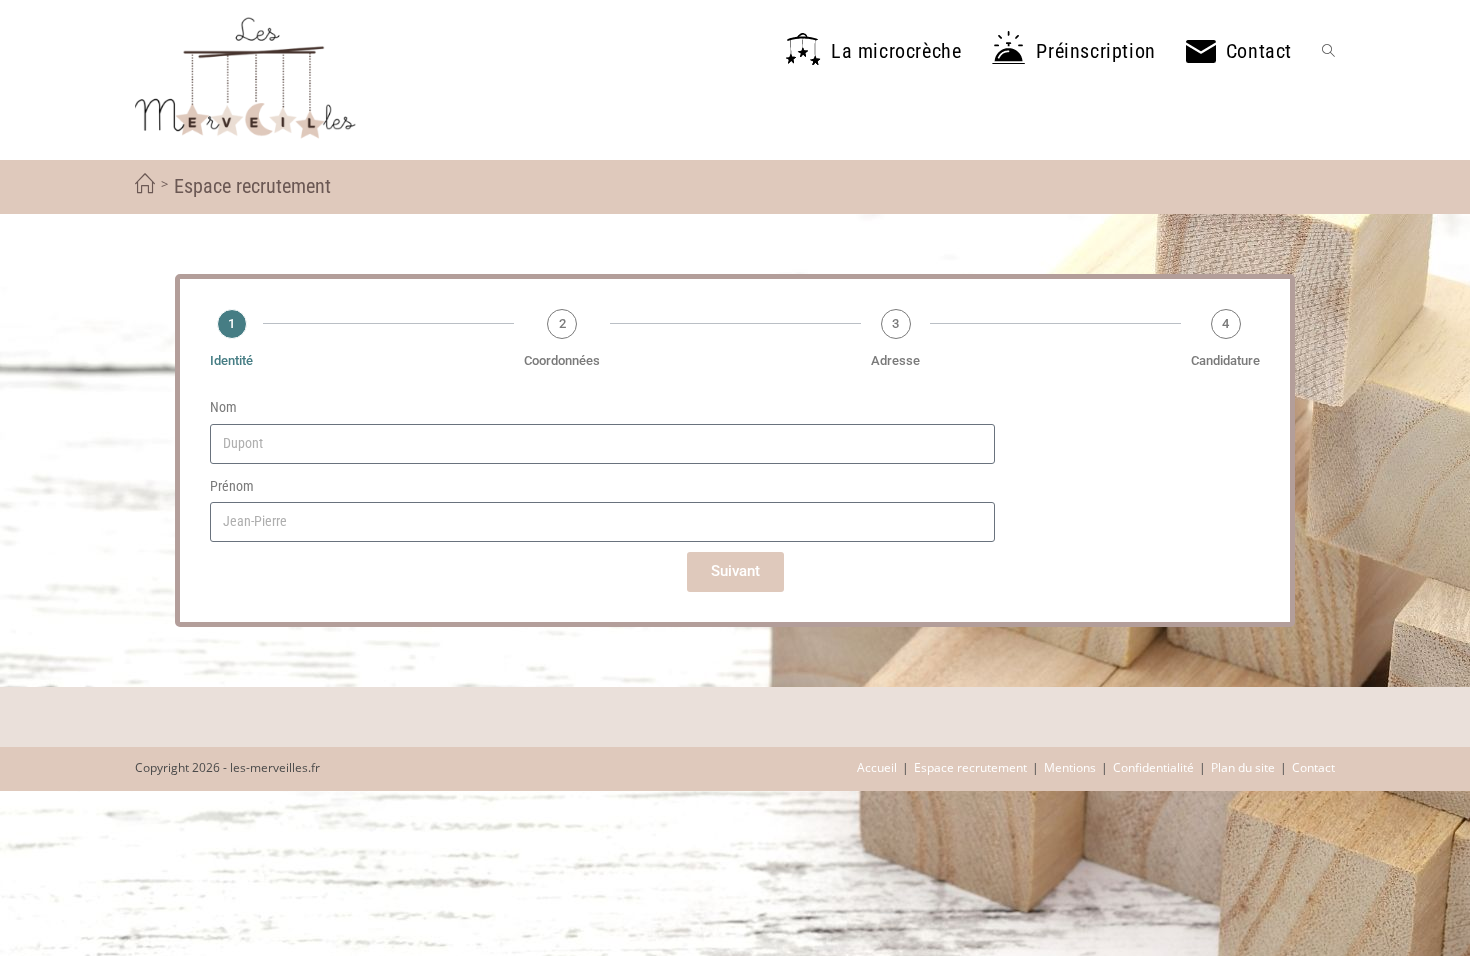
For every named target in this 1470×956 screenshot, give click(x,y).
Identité (231, 360)
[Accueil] (145, 185)
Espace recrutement (970, 767)
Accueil (877, 767)
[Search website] (1328, 51)
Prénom (232, 486)
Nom (223, 407)
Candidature (1225, 360)
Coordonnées (562, 360)
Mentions (1070, 767)
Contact (1313, 767)
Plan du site (1243, 767)
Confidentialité (1153, 767)
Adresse (895, 360)
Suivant (735, 571)
